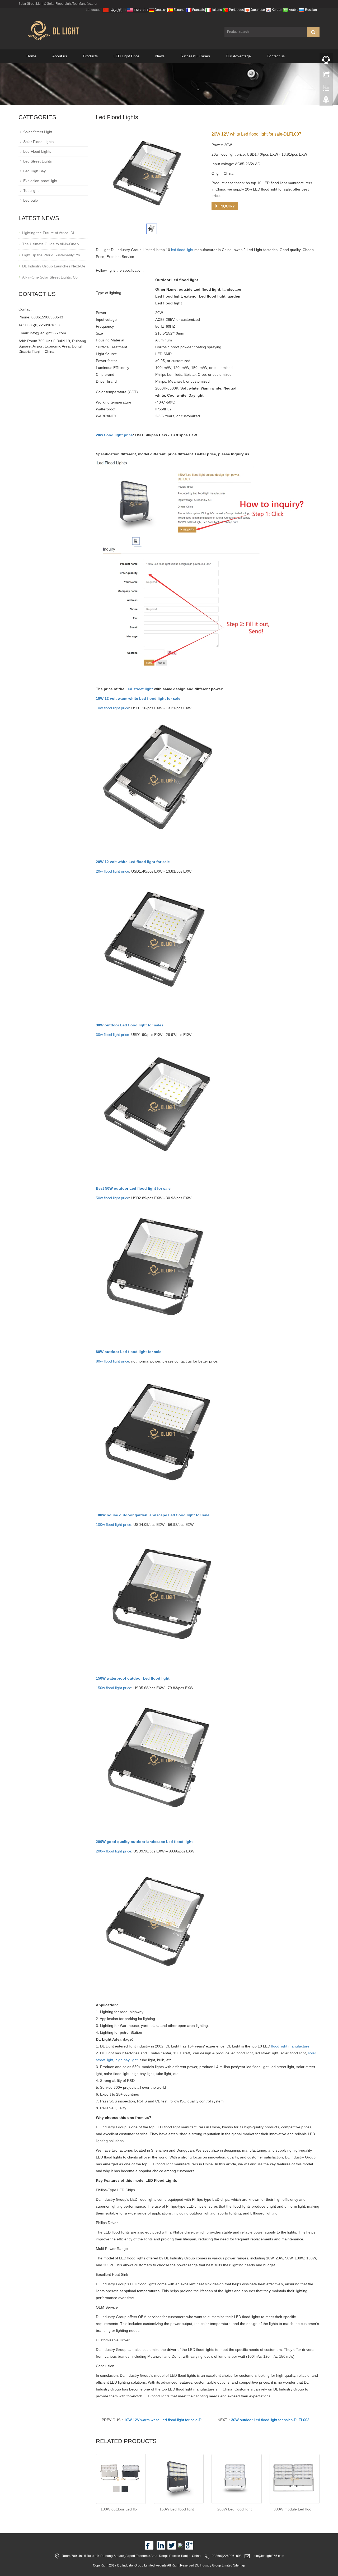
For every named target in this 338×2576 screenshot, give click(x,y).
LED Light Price (126, 56)
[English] (138, 10)
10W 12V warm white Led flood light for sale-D (163, 2420)
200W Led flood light (234, 2509)
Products (90, 56)
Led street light (139, 689)
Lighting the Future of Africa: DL (49, 233)
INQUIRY (227, 206)
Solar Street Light (38, 132)
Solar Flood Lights (38, 142)
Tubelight (31, 191)
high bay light (126, 2060)
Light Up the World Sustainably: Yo (51, 255)
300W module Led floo (292, 2509)
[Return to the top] (326, 101)
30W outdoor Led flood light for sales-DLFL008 (270, 2420)
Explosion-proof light (40, 181)
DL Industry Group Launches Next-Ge (54, 266)
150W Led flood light (177, 2509)
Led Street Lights (37, 161)
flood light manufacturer (291, 2046)
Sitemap (239, 2565)
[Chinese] (112, 10)
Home (31, 56)
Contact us (276, 56)
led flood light (182, 250)
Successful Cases (195, 56)
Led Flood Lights (37, 151)
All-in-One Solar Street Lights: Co (50, 277)
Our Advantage (238, 56)
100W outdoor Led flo (119, 2509)
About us (60, 56)
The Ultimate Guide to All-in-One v (51, 244)
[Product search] (313, 32)
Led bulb (30, 200)
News (160, 56)
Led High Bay (34, 171)
